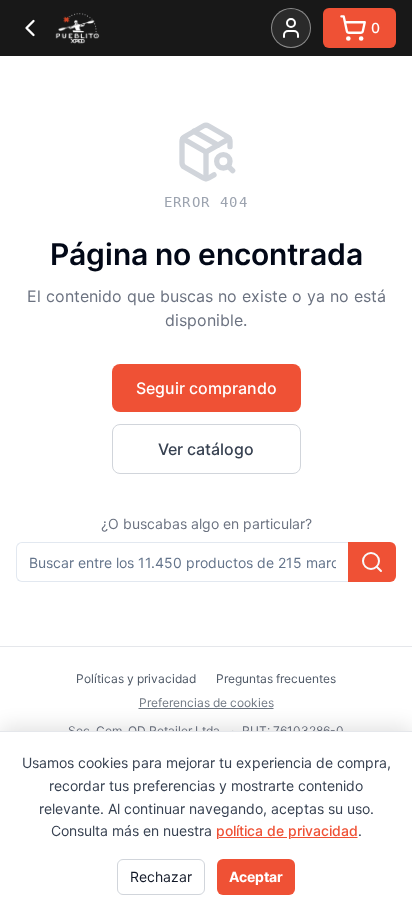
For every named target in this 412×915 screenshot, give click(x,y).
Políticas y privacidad (136, 678)
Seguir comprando (206, 388)
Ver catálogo (206, 449)
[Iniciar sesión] (291, 28)
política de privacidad (287, 830)
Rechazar (161, 876)
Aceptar (256, 876)
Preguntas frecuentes (276, 678)
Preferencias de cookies (206, 702)
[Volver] (30, 28)
